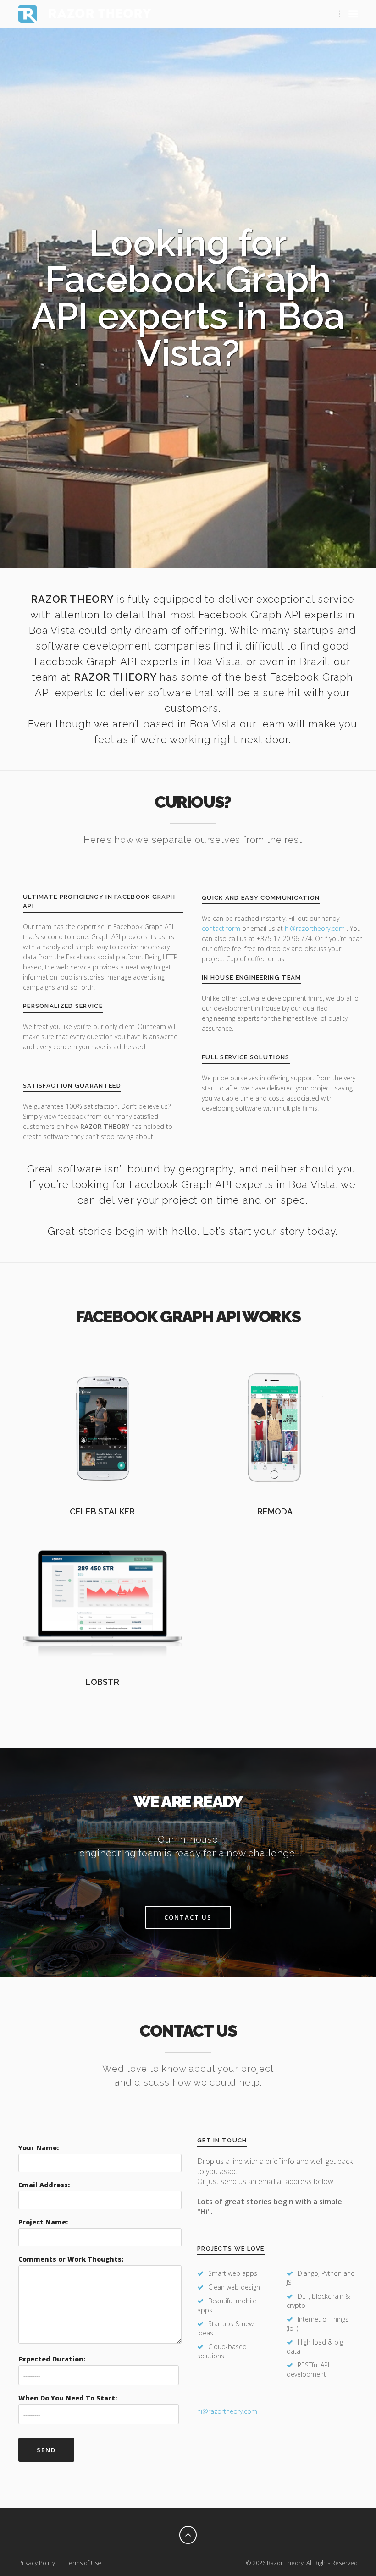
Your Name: (39, 2148)
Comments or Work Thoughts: (71, 2259)
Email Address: (44, 2185)
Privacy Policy (37, 2563)
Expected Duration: (52, 2359)
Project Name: (43, 2222)
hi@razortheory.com (316, 928)
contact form (221, 928)
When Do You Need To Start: (68, 2398)
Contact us (188, 1917)
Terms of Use (83, 2563)
